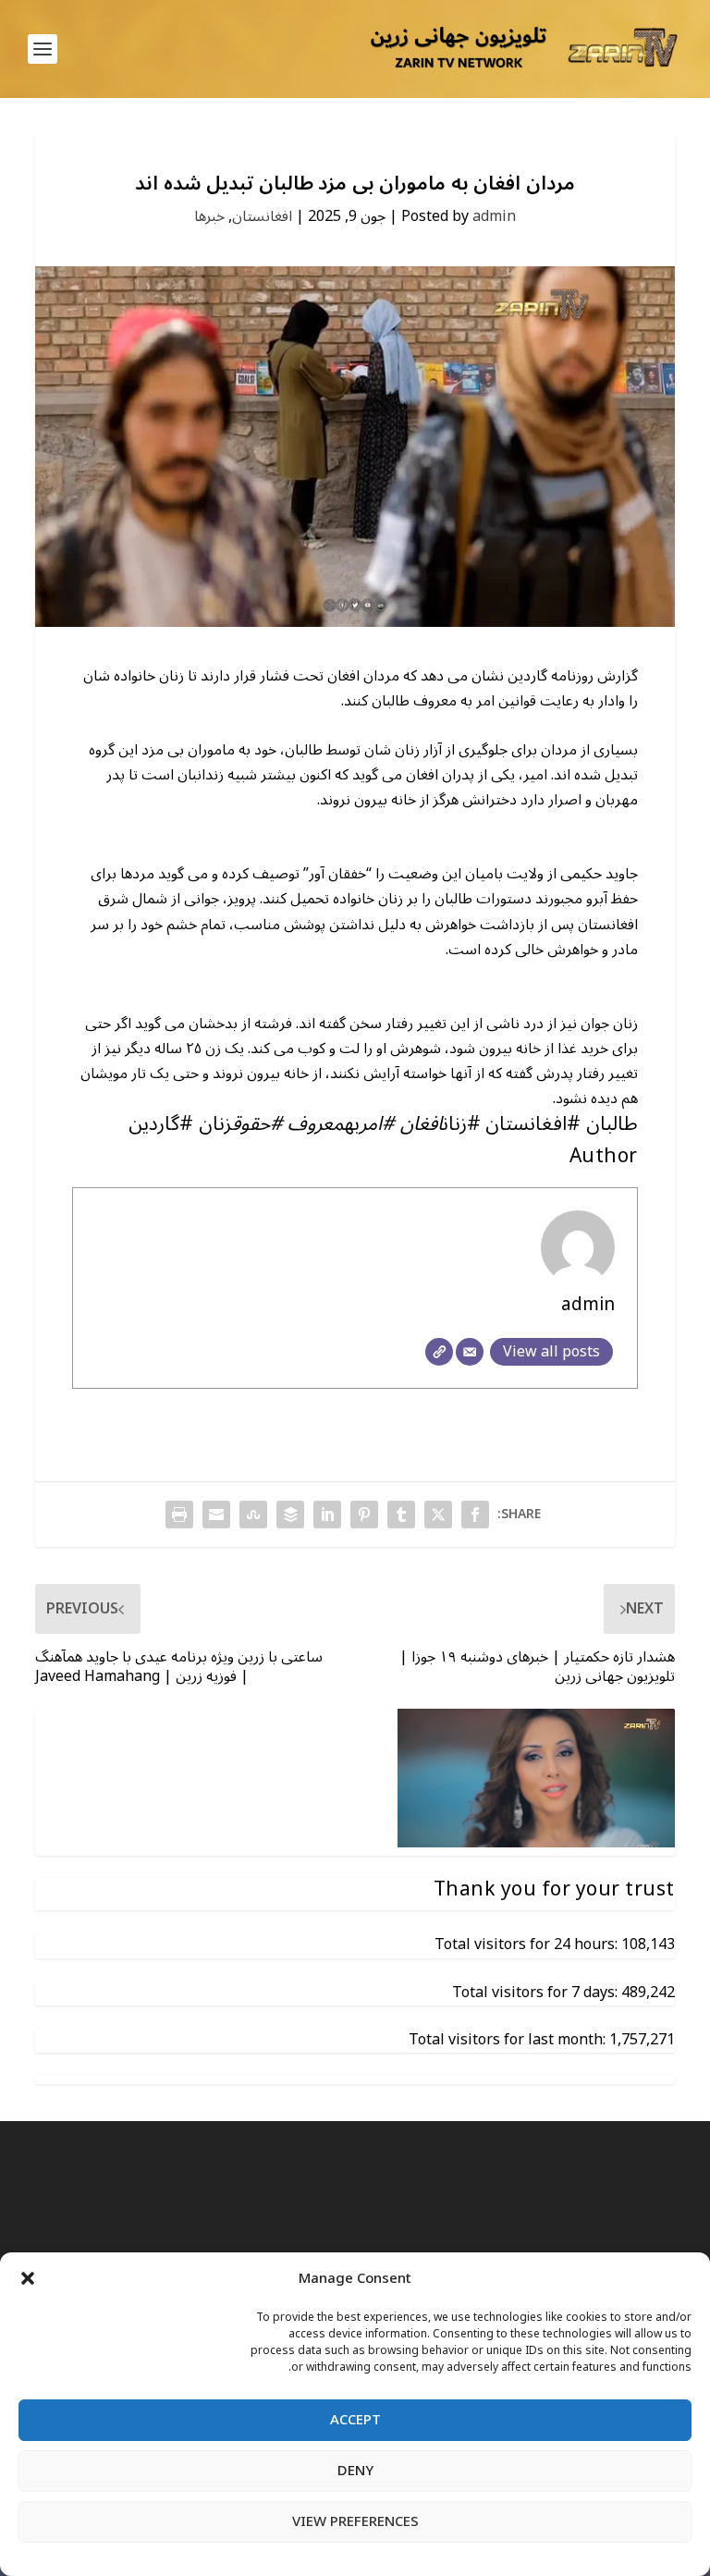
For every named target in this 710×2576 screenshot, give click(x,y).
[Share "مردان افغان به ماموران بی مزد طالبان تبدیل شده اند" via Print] (179, 1515)
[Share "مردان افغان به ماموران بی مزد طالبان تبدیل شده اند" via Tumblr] (401, 1515)
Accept (355, 2420)
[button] (28, 2278)
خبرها (209, 216)
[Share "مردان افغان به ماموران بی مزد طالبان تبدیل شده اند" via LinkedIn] (327, 1515)
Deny (355, 2471)
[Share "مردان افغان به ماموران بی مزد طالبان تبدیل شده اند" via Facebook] (475, 1515)
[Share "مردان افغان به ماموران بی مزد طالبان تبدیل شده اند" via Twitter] (438, 1515)
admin (494, 216)
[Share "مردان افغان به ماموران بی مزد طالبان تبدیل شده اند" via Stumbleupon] (253, 1515)
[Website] (439, 1352)
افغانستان (262, 216)
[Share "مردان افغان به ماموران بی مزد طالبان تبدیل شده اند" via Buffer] (290, 1515)
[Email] (470, 1352)
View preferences (355, 2521)
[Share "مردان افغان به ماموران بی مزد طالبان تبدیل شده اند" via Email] (216, 1515)
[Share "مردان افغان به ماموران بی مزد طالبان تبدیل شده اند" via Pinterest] (364, 1515)
